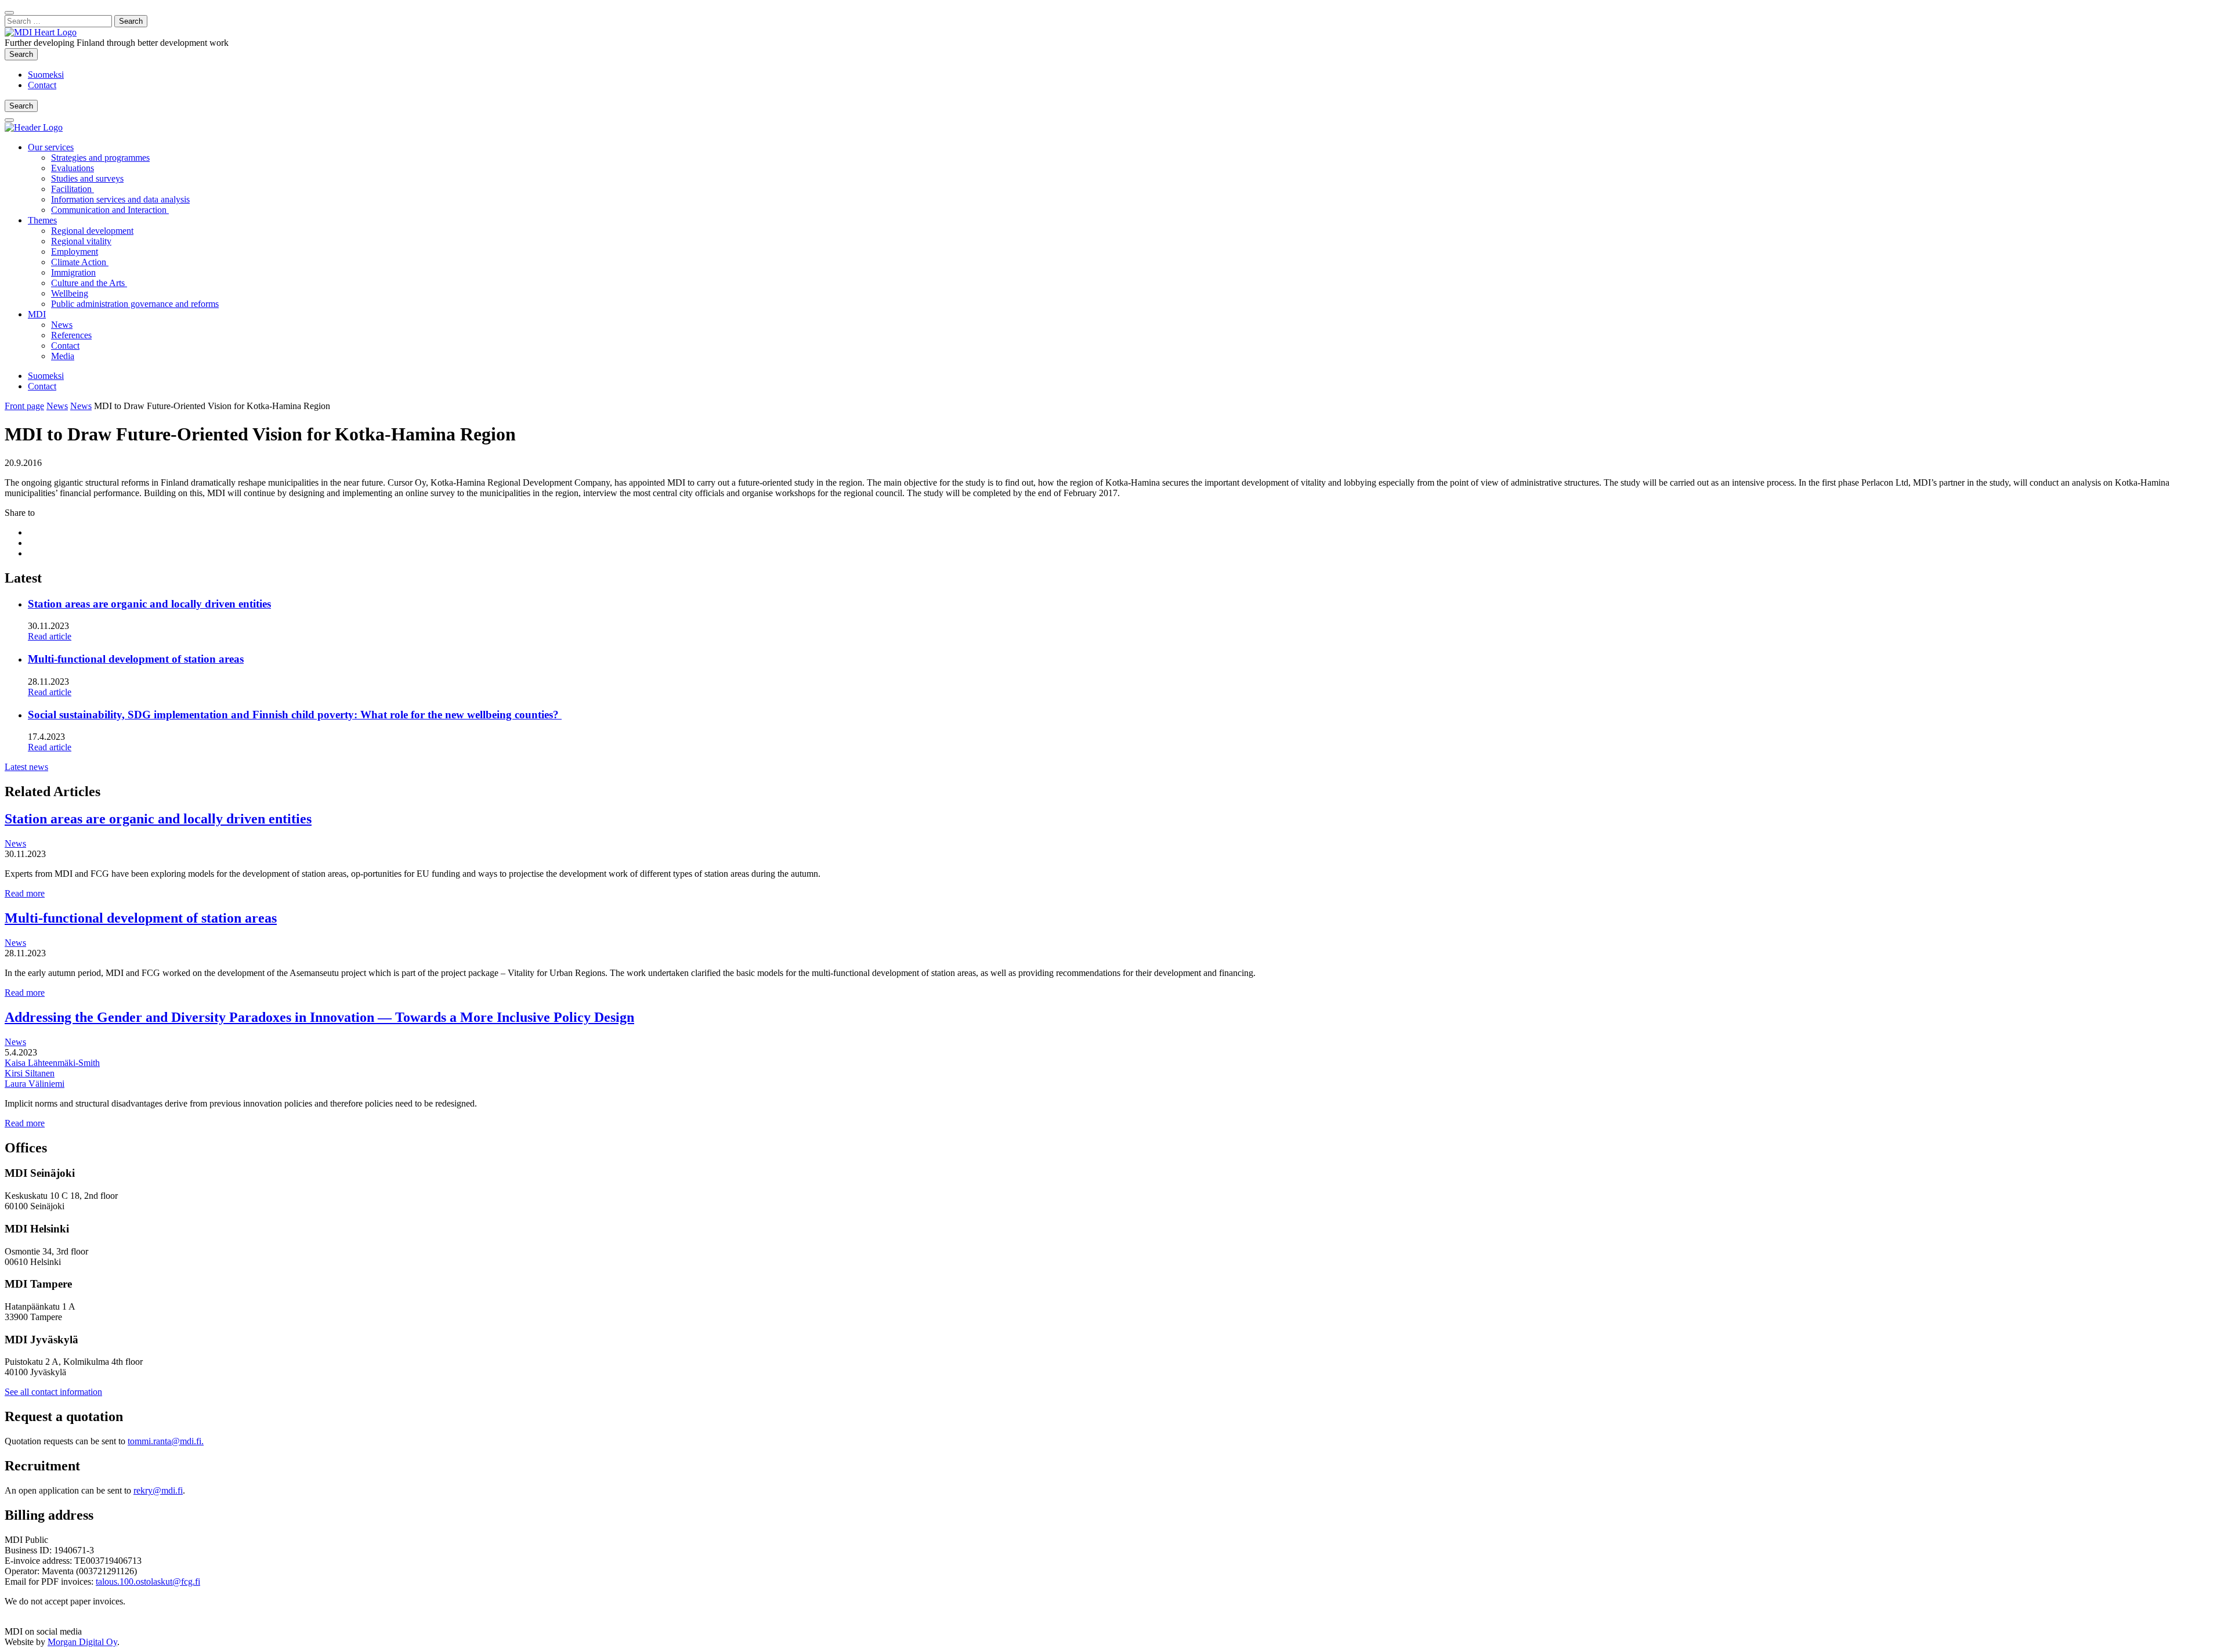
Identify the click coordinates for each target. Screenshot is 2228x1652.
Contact (42, 85)
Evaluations (73, 168)
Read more (25, 893)
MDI (37, 314)
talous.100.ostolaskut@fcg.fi (148, 1581)
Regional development (92, 231)
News (62, 325)
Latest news (26, 767)
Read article (50, 636)
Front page (24, 406)
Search (23, 54)
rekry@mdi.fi (158, 1490)
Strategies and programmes (100, 158)
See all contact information (53, 1392)
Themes (42, 220)
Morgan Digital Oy (82, 1642)
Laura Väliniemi (35, 1084)
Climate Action (80, 262)
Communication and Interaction (110, 210)
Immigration (73, 272)
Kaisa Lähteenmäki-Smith (52, 1063)
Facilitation (73, 189)
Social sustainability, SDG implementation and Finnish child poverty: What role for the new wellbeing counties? (295, 715)
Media (63, 356)
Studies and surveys (87, 178)
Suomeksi (46, 75)
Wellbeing (70, 293)
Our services (51, 147)
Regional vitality (81, 241)
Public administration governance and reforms (135, 304)
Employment (75, 252)
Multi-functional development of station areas (136, 659)
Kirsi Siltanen (30, 1073)
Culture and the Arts (89, 283)
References (71, 335)
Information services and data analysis (120, 199)
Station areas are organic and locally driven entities (149, 604)
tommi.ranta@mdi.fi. (166, 1441)
